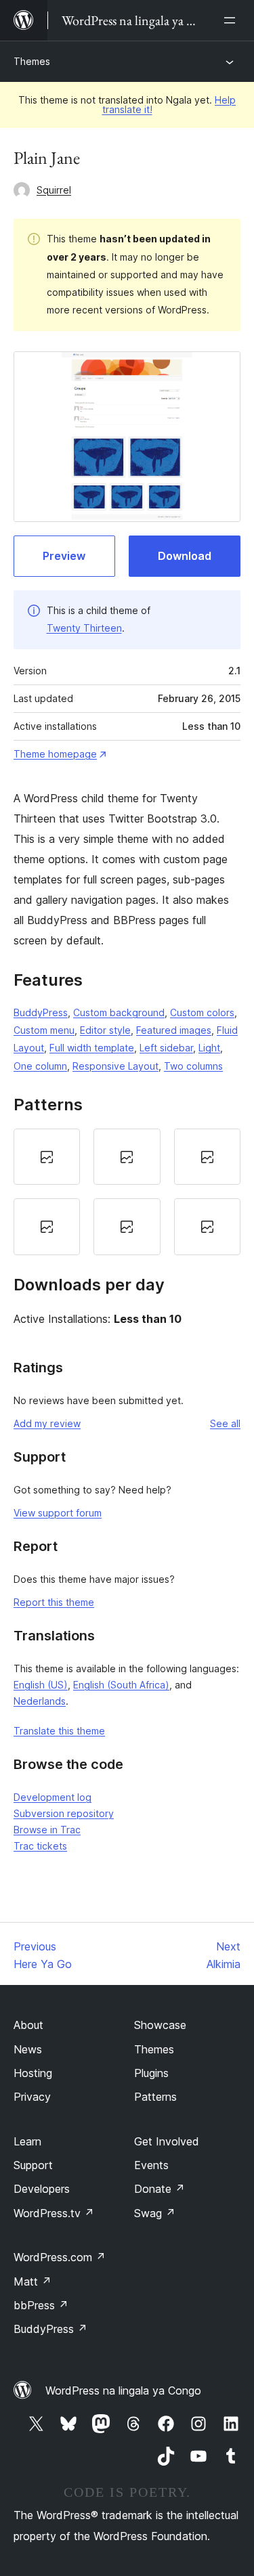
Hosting (33, 2073)
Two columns (193, 1066)
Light (209, 1048)
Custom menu (44, 1030)
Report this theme (54, 1602)
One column (40, 1066)
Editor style (105, 1030)
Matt (33, 2282)
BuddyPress (41, 1012)
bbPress (41, 2305)
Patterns (155, 2097)
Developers (42, 2189)
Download (185, 556)
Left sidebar (166, 1048)
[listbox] (127, 1192)
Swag (155, 2213)
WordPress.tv (54, 2213)
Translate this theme (59, 1731)
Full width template (92, 1048)
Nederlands (40, 1701)
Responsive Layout (115, 1066)
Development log (52, 1797)
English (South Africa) (121, 1685)
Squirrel (54, 190)
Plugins (151, 2073)
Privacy (32, 2097)
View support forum (58, 1513)
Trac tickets (40, 1846)
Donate (160, 2189)
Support (33, 2165)
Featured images (174, 1030)
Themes (32, 61)
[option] (47, 1157)
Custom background (119, 1012)
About (28, 2025)
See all (225, 1423)
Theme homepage (55, 754)
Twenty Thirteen (84, 628)
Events (151, 2165)
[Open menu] (232, 20)
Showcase (160, 2025)
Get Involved (167, 2141)
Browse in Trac (47, 1830)
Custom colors (202, 1012)
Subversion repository (64, 1813)
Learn (27, 2141)
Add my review (47, 1423)
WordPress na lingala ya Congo (123, 2391)
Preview (64, 556)
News (28, 2049)
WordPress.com (60, 2257)
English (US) (41, 1685)
